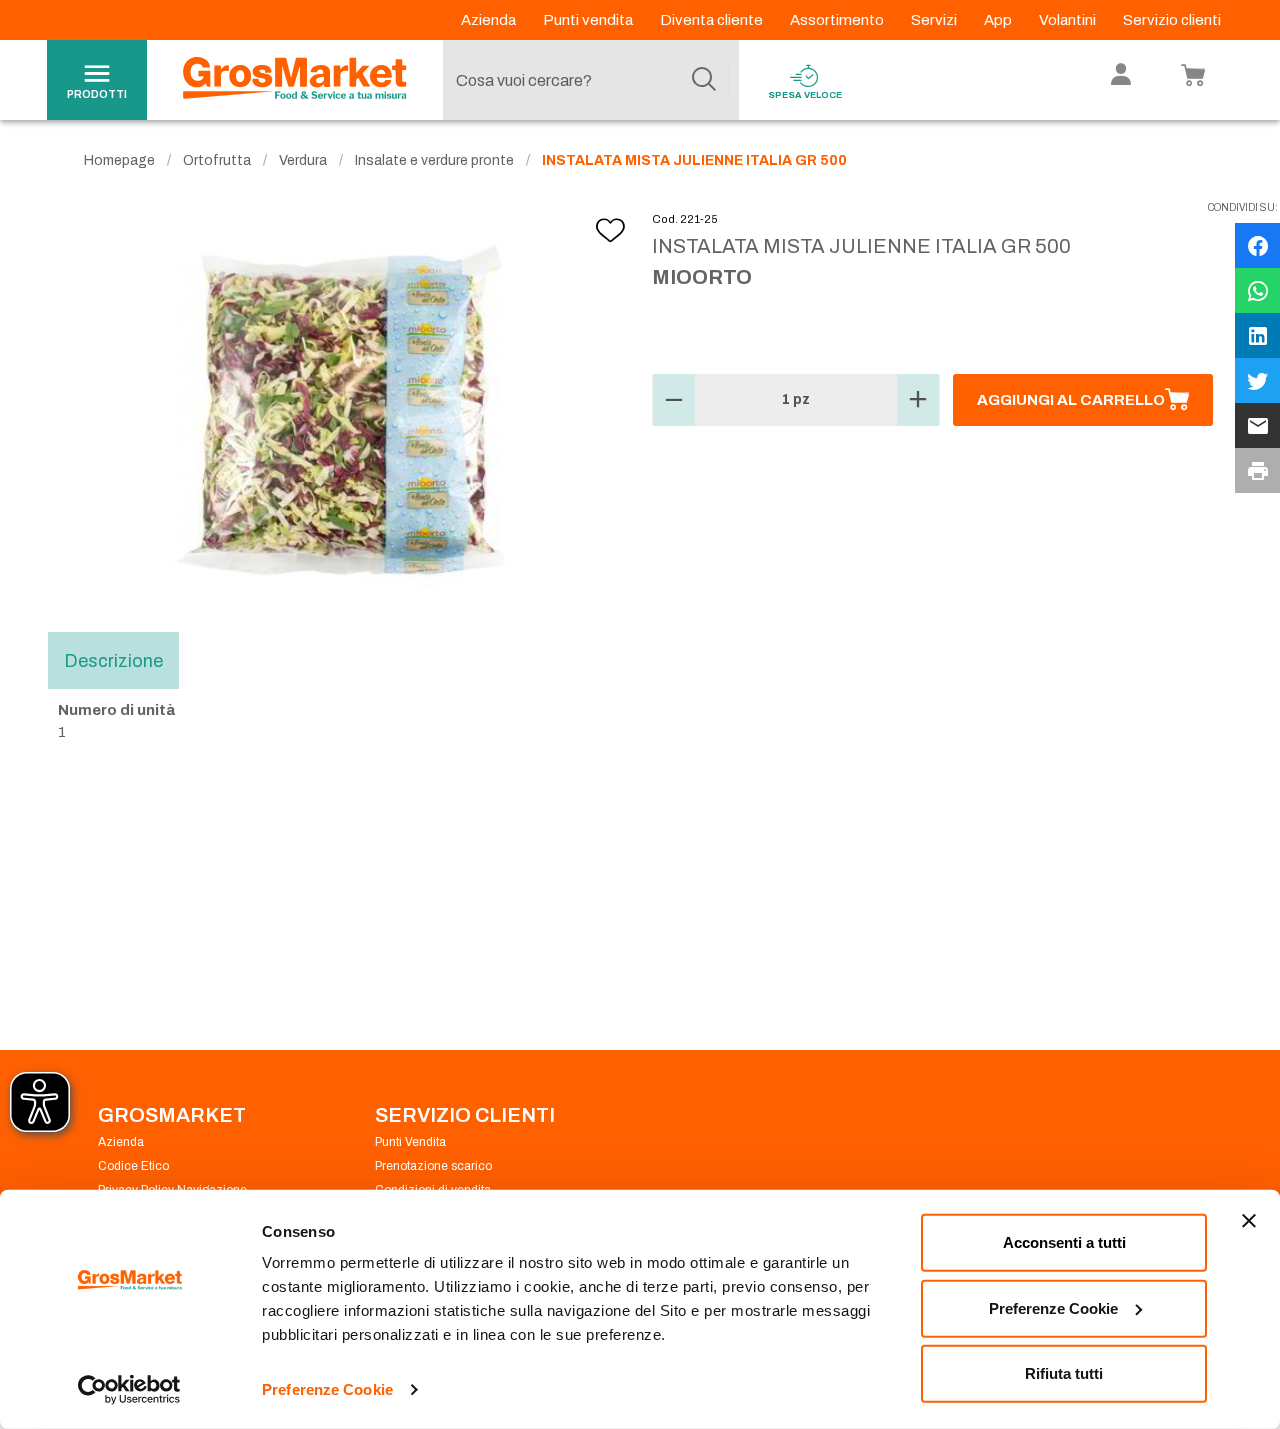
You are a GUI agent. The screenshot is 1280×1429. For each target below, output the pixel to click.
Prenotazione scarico (433, 1166)
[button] (674, 400)
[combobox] (586, 80)
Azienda (490, 20)
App (999, 20)
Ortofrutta (217, 160)
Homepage (119, 160)
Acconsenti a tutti (1064, 1242)
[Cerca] (704, 80)
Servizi (935, 20)
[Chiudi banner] (1249, 1221)
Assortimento (838, 20)
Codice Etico (133, 1166)
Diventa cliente (713, 20)
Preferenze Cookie (327, 1389)
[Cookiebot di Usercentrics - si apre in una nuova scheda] (129, 1390)
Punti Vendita (410, 1142)
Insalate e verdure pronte (434, 160)
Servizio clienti (1172, 20)
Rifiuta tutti (1064, 1373)
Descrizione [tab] (113, 660)
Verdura (303, 160)
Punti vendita (589, 20)
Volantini (1069, 20)
